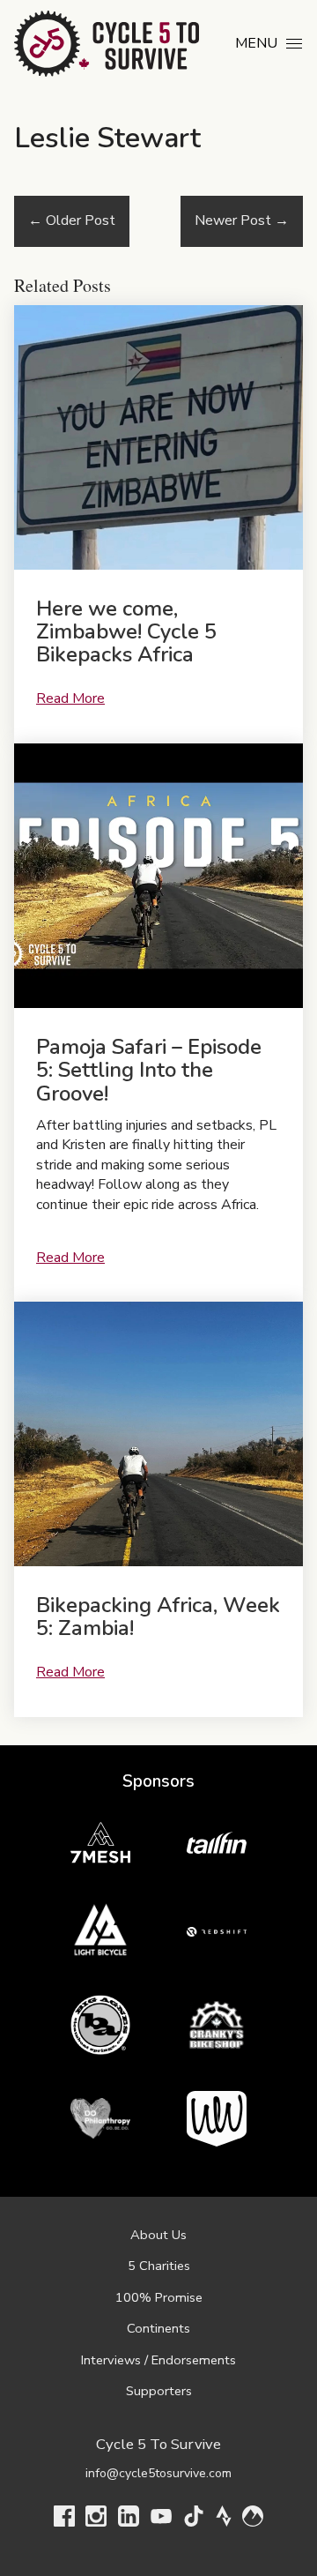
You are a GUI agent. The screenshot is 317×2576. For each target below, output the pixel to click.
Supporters (159, 2391)
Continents (158, 2328)
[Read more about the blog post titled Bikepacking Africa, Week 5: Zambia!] (158, 1509)
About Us (158, 2235)
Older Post (72, 220)
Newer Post (242, 220)
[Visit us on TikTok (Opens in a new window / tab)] (194, 2520)
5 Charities (159, 2266)
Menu (256, 43)
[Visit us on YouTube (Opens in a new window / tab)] (161, 2520)
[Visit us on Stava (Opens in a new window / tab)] (224, 2520)
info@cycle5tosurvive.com (158, 2473)
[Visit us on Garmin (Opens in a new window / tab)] (253, 2520)
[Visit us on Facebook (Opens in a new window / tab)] (64, 2520)
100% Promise (159, 2297)
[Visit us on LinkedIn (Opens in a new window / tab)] (129, 2520)
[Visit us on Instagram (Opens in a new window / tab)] (96, 2520)
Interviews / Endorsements (158, 2360)
